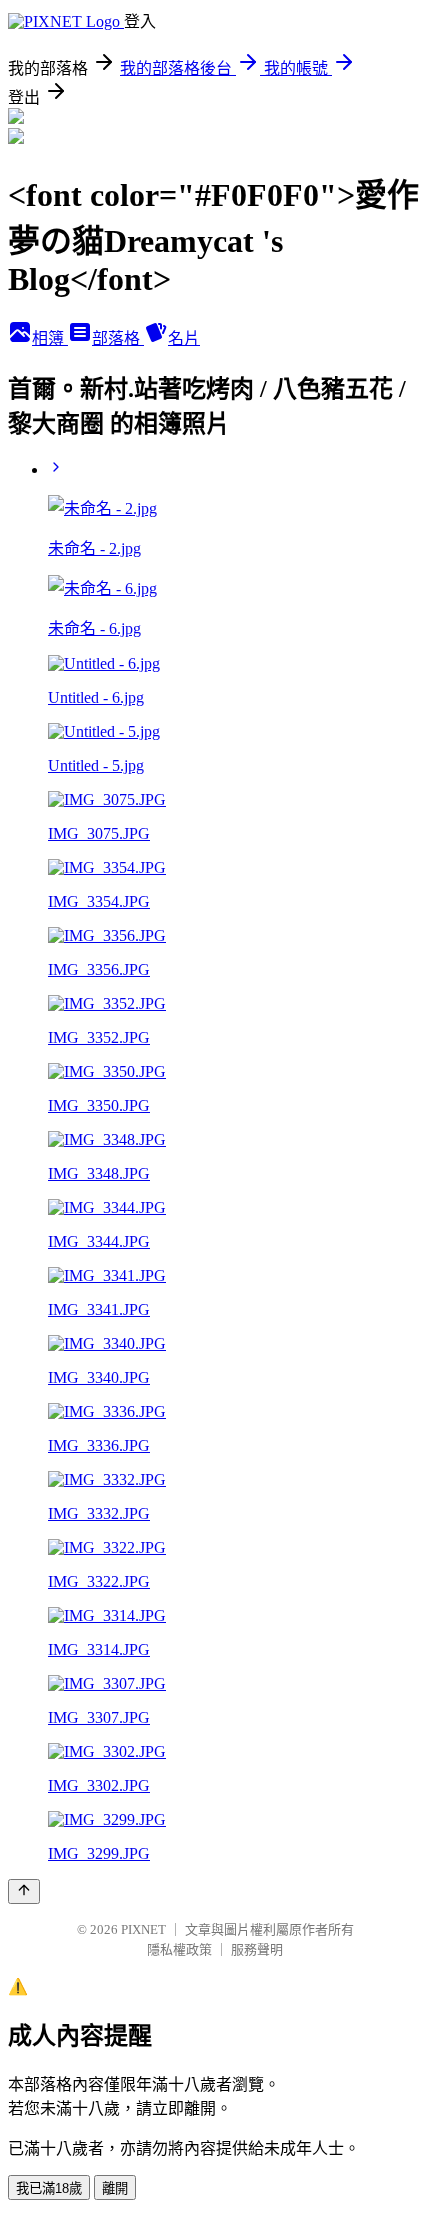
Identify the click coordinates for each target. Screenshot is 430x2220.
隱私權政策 (179, 1949)
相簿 (50, 338)
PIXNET (143, 1929)
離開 (115, 2188)
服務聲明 (257, 1949)
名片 (184, 338)
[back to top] (24, 1891)
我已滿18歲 (49, 2188)
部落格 (118, 338)
